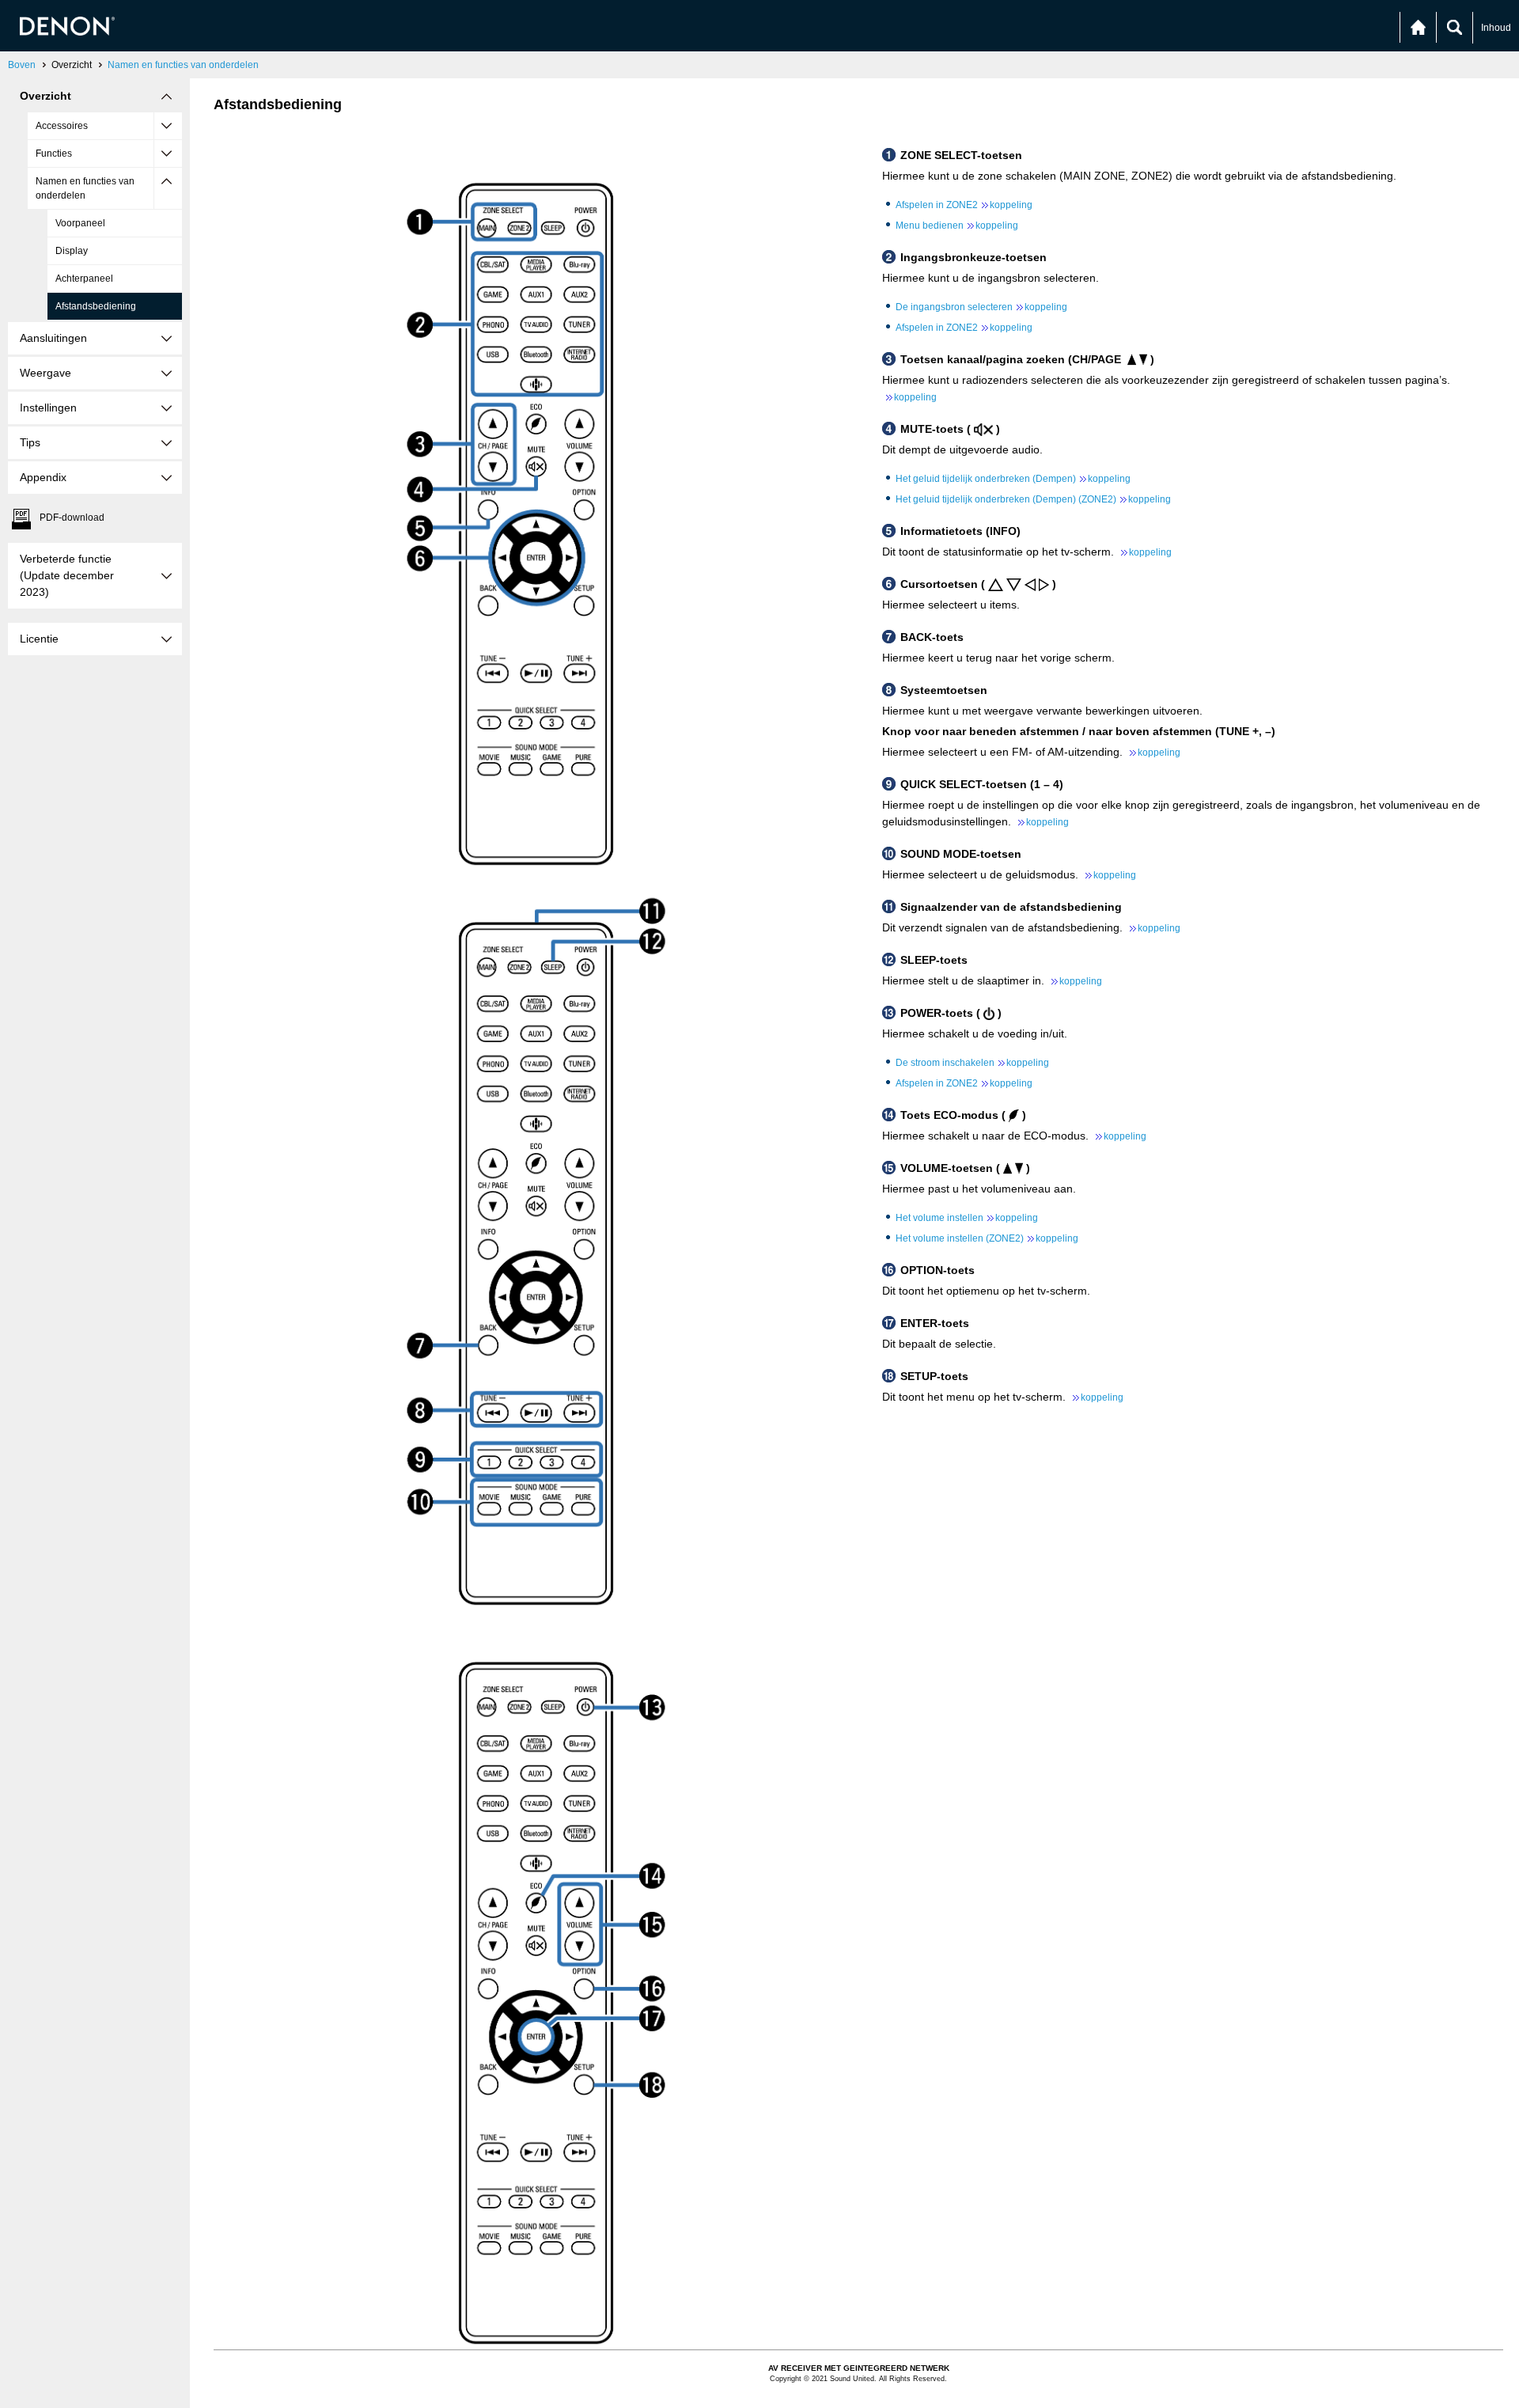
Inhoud (1496, 28)
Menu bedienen (957, 226)
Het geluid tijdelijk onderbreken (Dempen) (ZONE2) (1033, 499)
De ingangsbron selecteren (981, 307)
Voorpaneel (80, 223)
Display (72, 251)
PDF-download (72, 518)
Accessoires (62, 126)
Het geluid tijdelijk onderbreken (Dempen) (1013, 479)
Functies (54, 154)
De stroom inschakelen (972, 1063)
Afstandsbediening (96, 306)
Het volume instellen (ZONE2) (987, 1238)
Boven (22, 65)
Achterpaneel (84, 279)
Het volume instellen (967, 1218)
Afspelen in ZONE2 (964, 205)
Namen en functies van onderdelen (183, 65)
